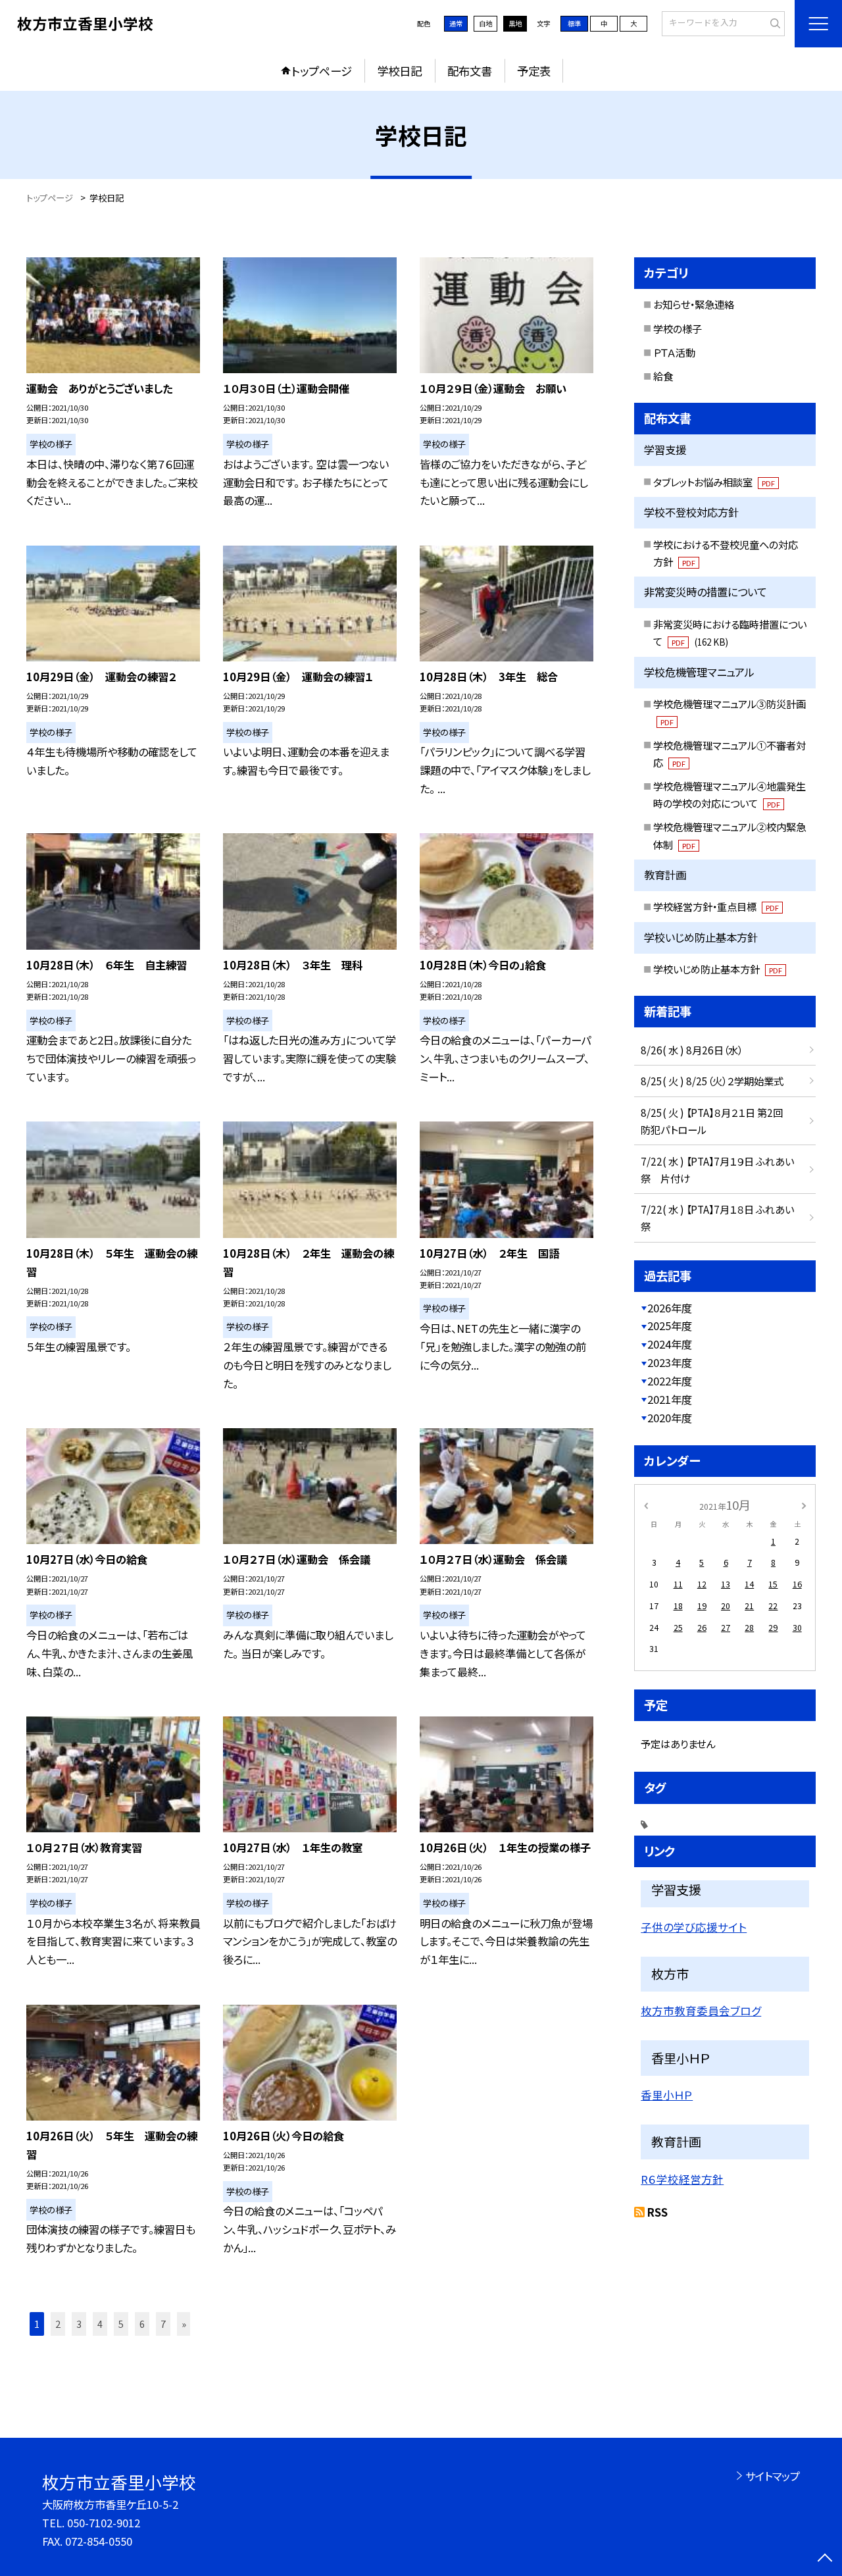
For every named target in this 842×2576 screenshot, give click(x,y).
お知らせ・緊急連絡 (694, 304)
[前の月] (646, 1505)
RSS (657, 2212)
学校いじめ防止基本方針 (718, 969)
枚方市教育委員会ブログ (701, 2011)
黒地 (515, 23)
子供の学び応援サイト (694, 1927)
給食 (663, 376)
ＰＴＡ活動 (674, 352)
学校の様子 (678, 328)
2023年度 (670, 1362)
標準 (574, 23)
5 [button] (121, 2324)
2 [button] (58, 2324)
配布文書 (470, 71)
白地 (485, 23)
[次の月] (804, 1505)
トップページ (322, 71)
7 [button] (163, 2324)
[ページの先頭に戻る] (825, 2559)
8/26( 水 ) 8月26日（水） (692, 1050)
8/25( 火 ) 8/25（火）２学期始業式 (712, 1081)
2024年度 (670, 1344)
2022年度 (670, 1381)
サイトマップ (773, 2476)
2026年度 (670, 1308)
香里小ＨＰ (667, 2095)
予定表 (534, 71)
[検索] (773, 23)
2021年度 (670, 1399)
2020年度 (670, 1418)
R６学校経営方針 (682, 2179)
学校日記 (399, 71)
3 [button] (79, 2324)
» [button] (184, 2324)
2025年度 (670, 1326)
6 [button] (142, 2324)
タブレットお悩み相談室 (714, 482)
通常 (456, 23)
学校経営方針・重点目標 (716, 906)
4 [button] (100, 2324)
